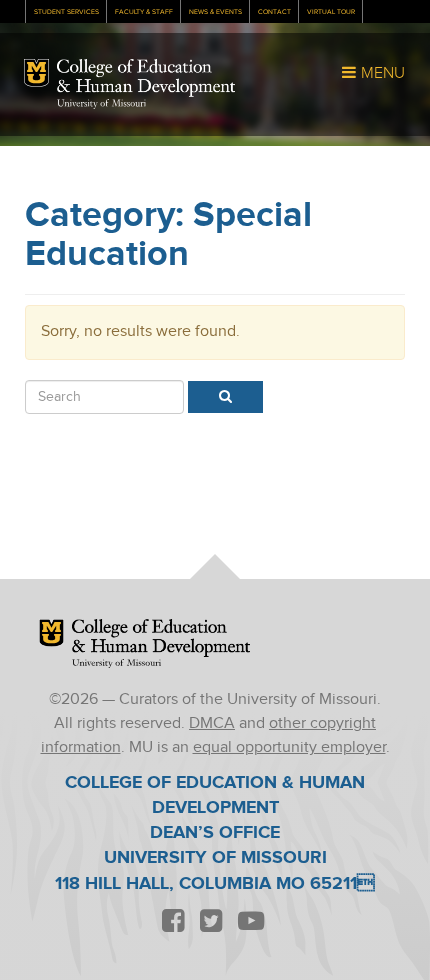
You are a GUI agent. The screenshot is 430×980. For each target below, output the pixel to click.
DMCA (212, 723)
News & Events (215, 12)
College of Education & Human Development (146, 78)
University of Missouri (101, 104)
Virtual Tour (331, 12)
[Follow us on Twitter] (211, 921)
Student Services (66, 12)
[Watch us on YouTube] (250, 921)
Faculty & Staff (144, 12)
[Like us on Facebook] (173, 921)
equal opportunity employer (289, 747)
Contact (274, 12)
